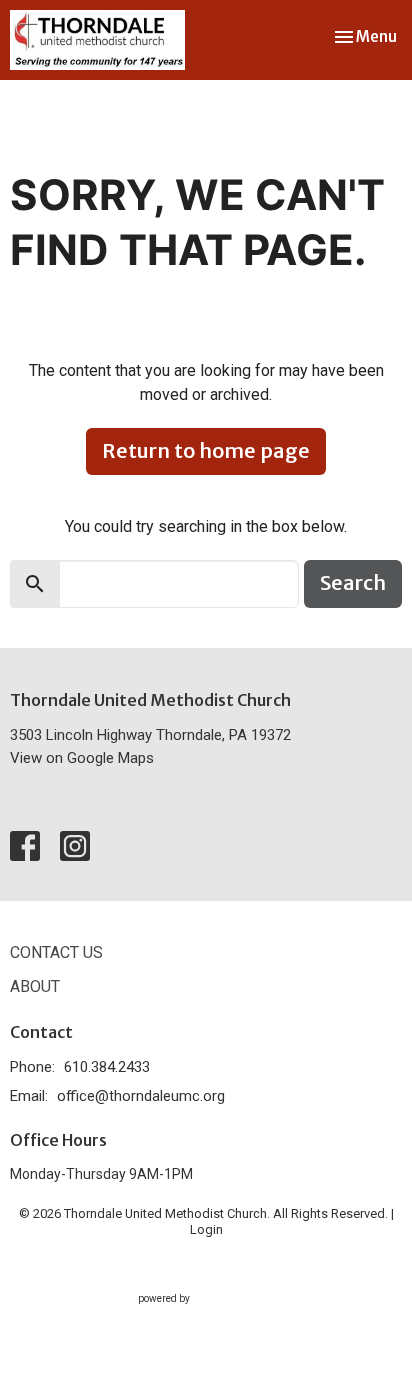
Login (206, 1229)
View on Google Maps (82, 758)
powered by (195, 1316)
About (35, 986)
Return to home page (206, 450)
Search (353, 582)
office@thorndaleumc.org (141, 1096)
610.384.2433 (107, 1067)
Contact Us (56, 952)
